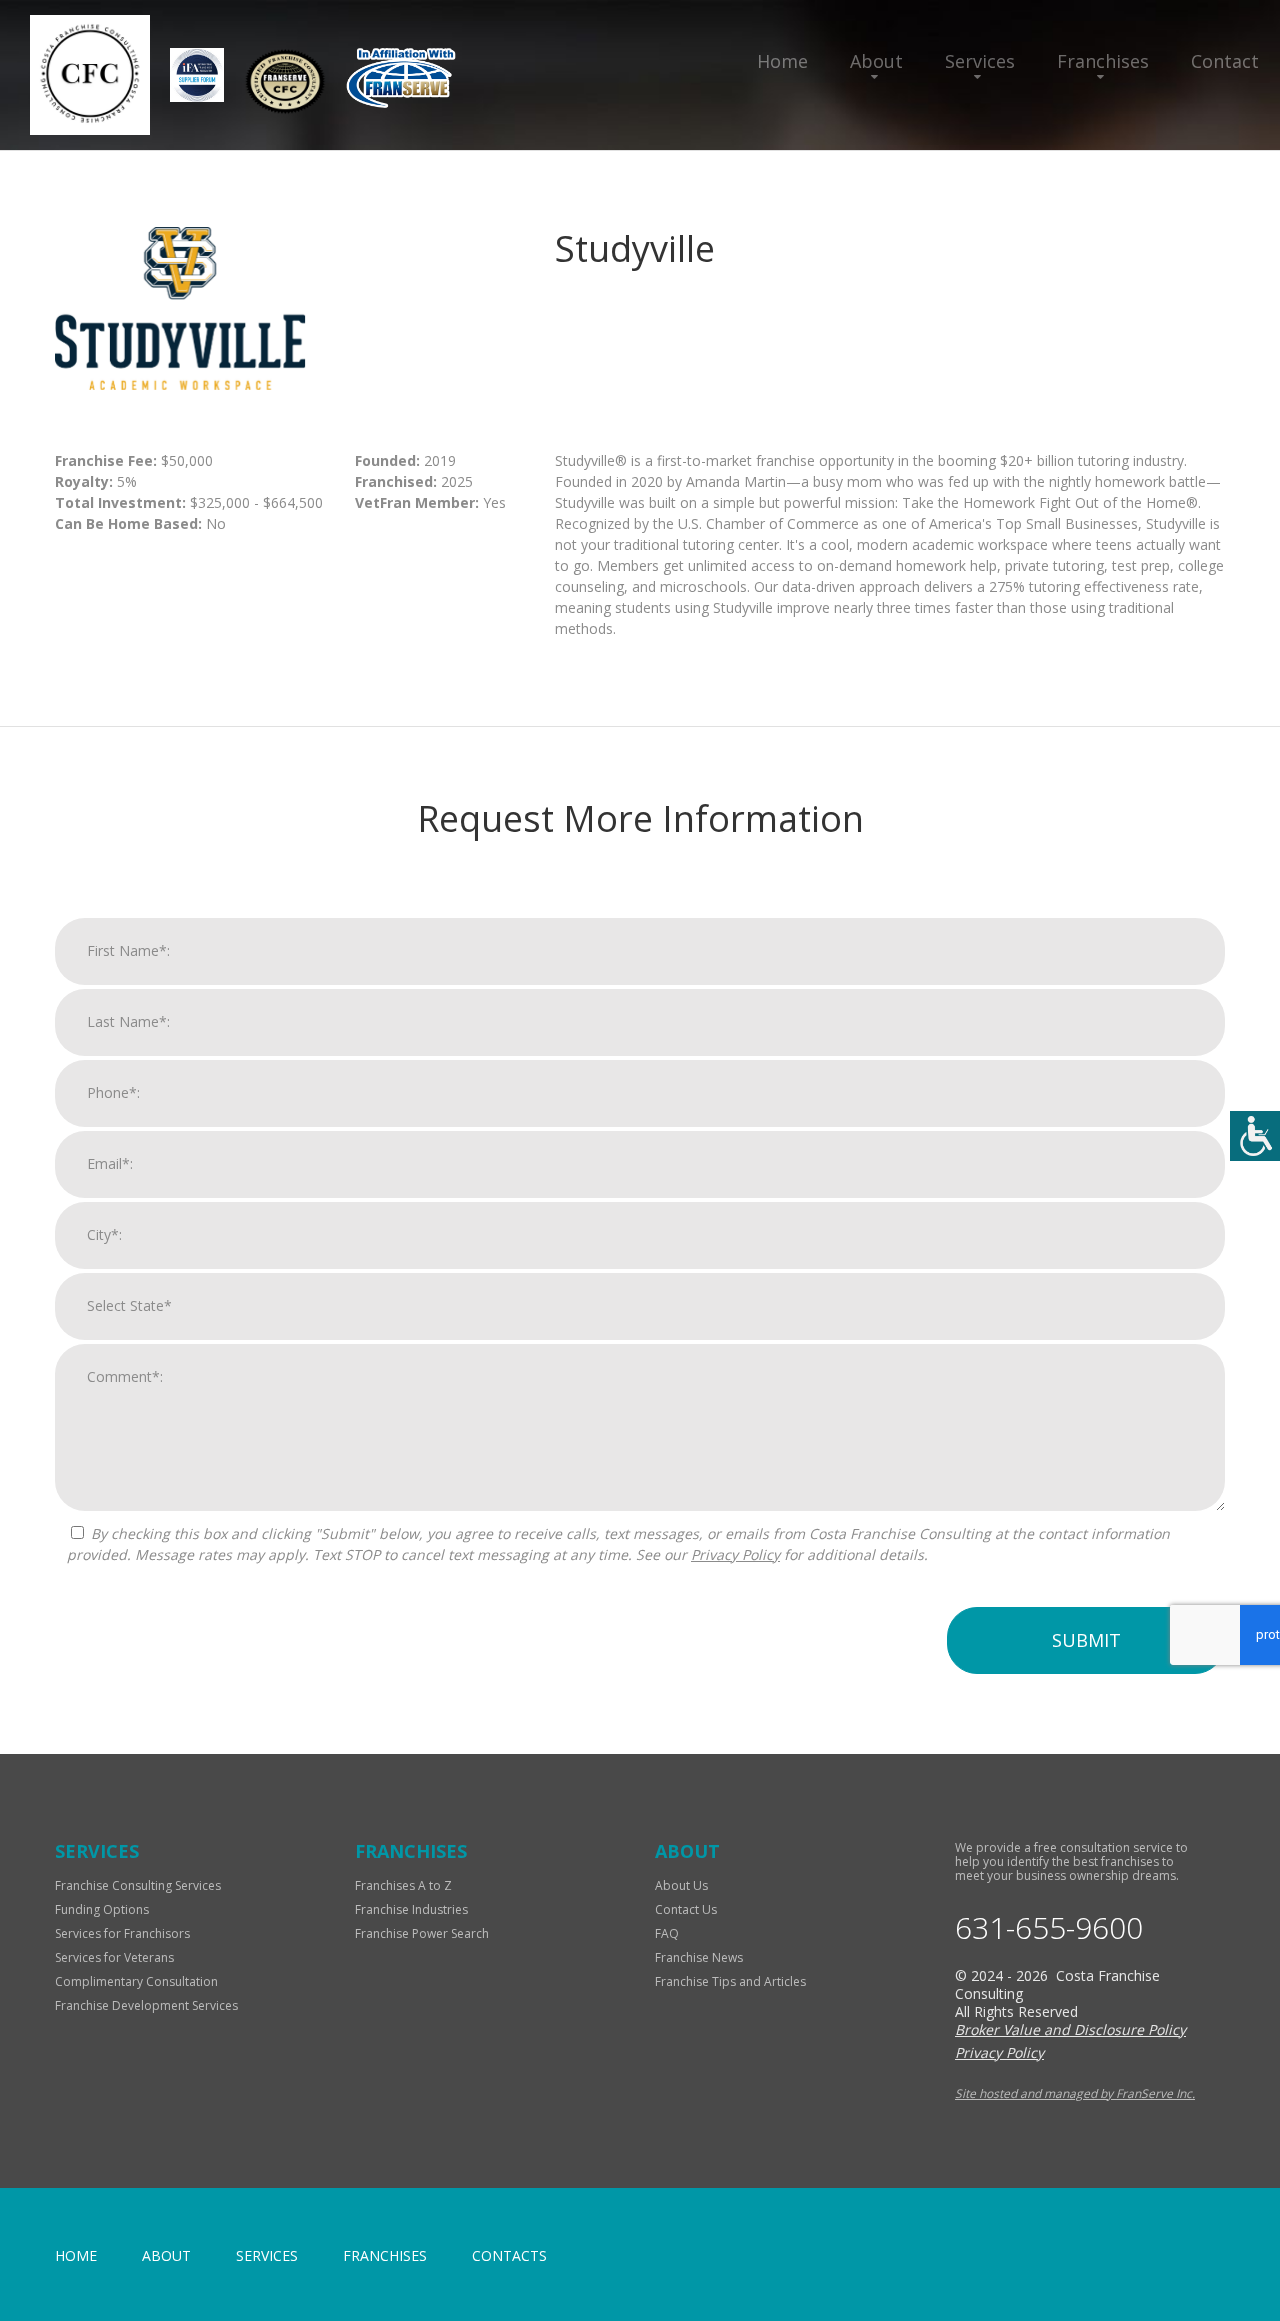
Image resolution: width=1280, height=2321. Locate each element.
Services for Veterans (114, 1957)
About (876, 61)
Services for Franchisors (122, 1933)
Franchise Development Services (146, 2005)
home (76, 2255)
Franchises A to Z (403, 1885)
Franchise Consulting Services (138, 1885)
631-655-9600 (1049, 1928)
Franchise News (699, 1957)
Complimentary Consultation (136, 1981)
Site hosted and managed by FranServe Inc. (1075, 2093)
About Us (681, 1885)
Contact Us (686, 1909)
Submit (1086, 1640)
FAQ (667, 1933)
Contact (1225, 61)
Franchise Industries (411, 1909)
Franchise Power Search (422, 1933)
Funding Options (102, 1909)
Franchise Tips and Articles (730, 1981)
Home (782, 61)
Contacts (509, 2255)
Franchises (1103, 61)
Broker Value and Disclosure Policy (1070, 2029)
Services (980, 61)
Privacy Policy (735, 1554)
